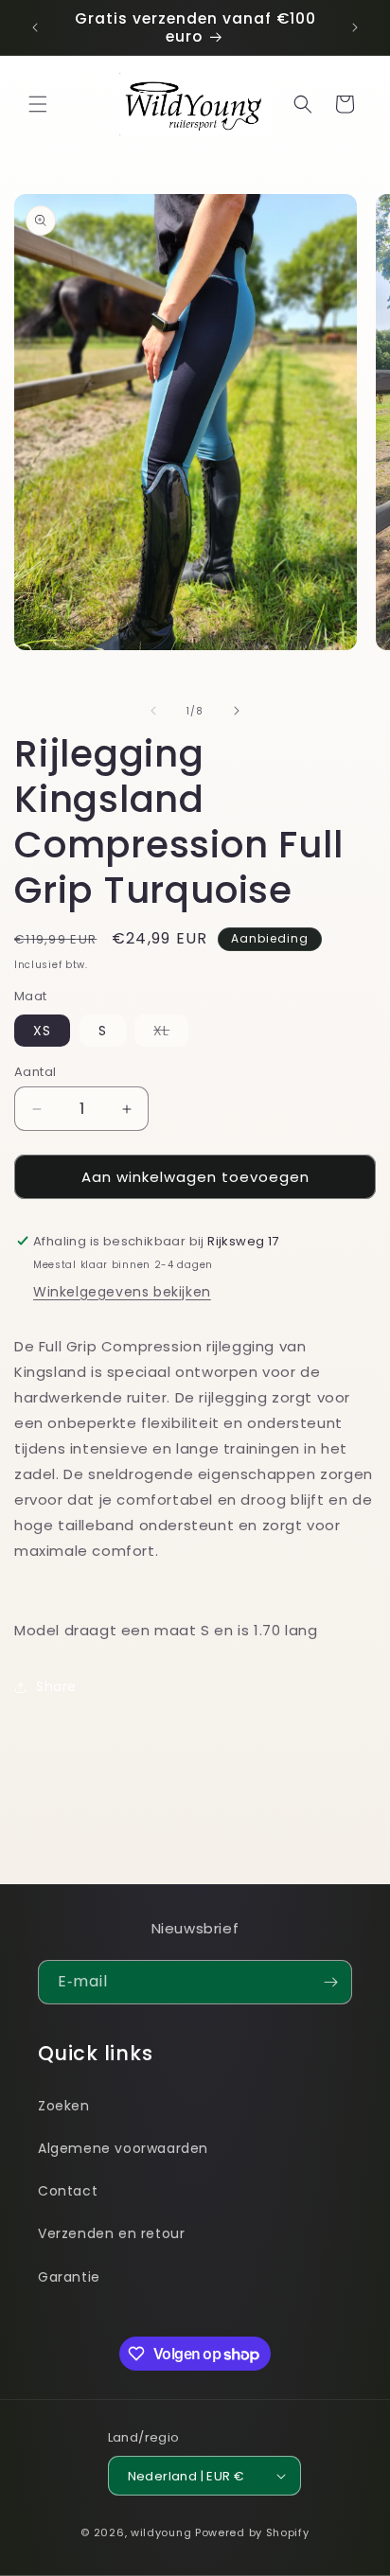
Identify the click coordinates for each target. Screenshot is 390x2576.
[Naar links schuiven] (153, 711)
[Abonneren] (330, 1982)
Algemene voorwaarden (123, 2148)
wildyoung (161, 2532)
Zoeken (64, 2106)
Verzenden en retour (111, 2233)
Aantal (35, 1072)
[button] (38, 104)
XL (171, 1033)
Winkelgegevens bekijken (122, 1292)
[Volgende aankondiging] (355, 27)
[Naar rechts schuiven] (237, 711)
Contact (68, 2191)
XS (42, 1031)
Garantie (69, 2277)
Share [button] (56, 1686)
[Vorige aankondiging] (35, 27)
